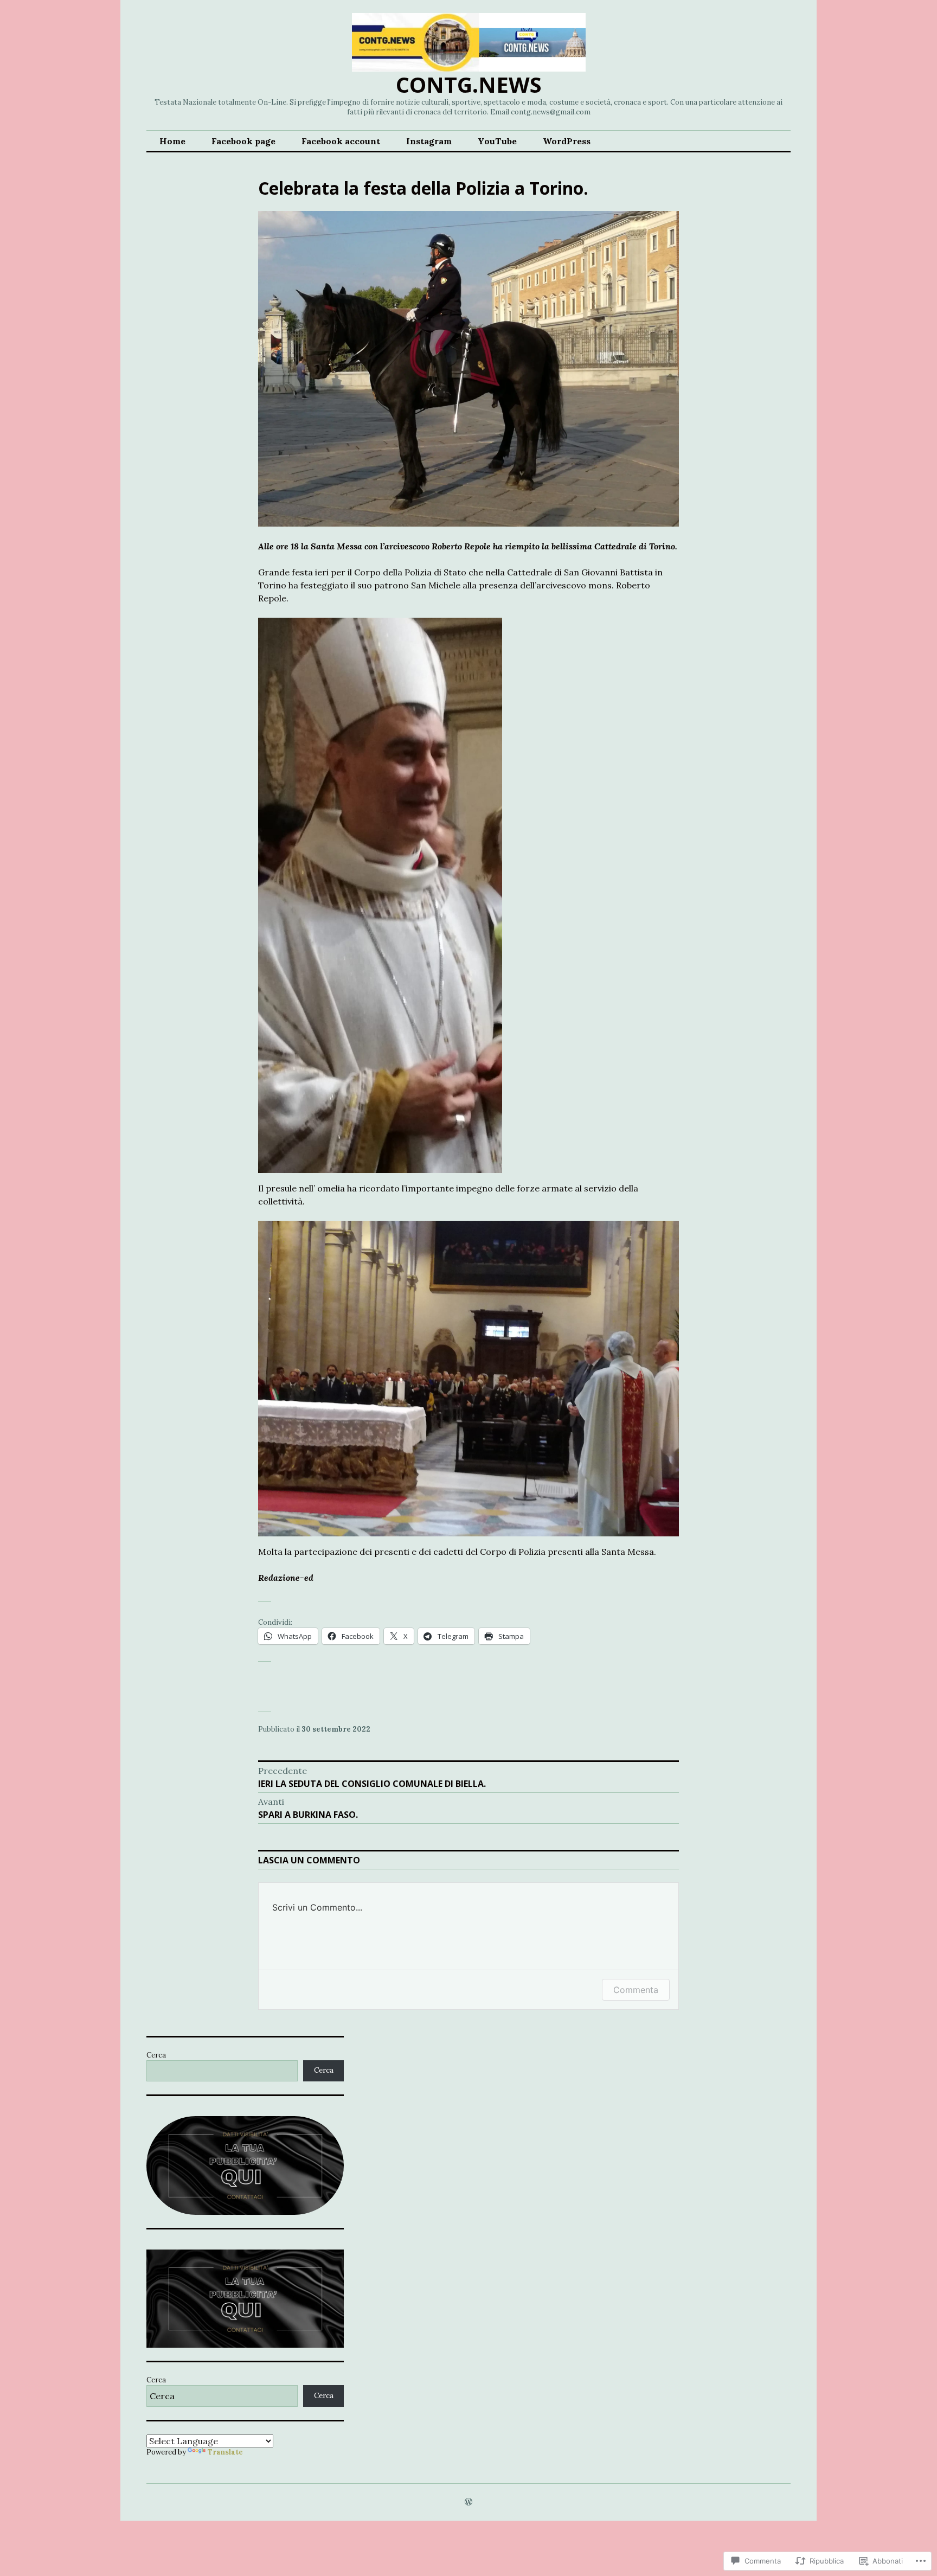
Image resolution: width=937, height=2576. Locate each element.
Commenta (636, 1990)
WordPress (567, 141)
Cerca (156, 2055)
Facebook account (341, 141)
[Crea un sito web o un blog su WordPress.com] (468, 2503)
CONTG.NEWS (469, 84)
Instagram (429, 141)
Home (172, 141)
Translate (225, 2452)
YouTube (497, 141)
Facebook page (243, 141)
